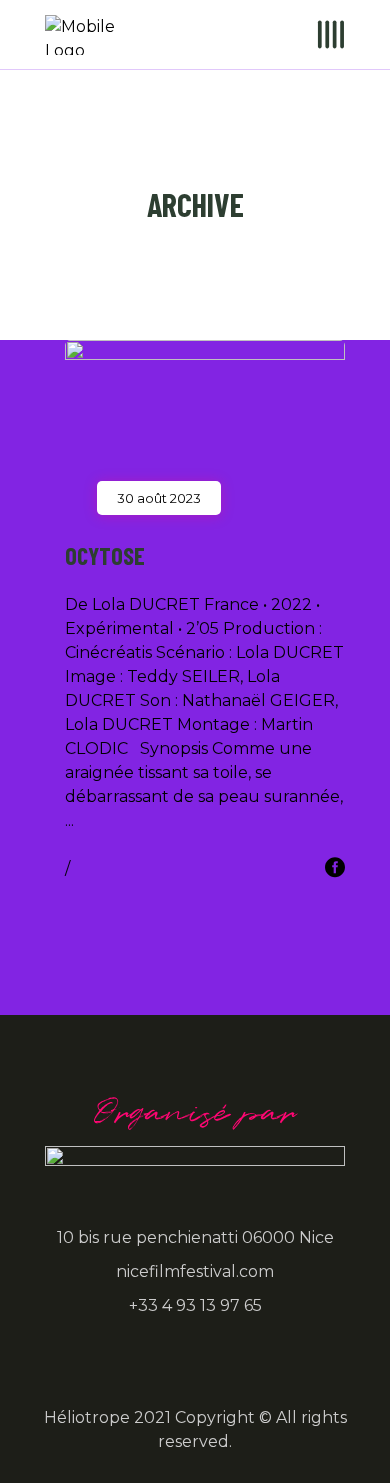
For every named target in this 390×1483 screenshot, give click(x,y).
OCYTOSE (105, 555)
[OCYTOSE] (205, 419)
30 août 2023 (159, 498)
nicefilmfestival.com (195, 1271)
